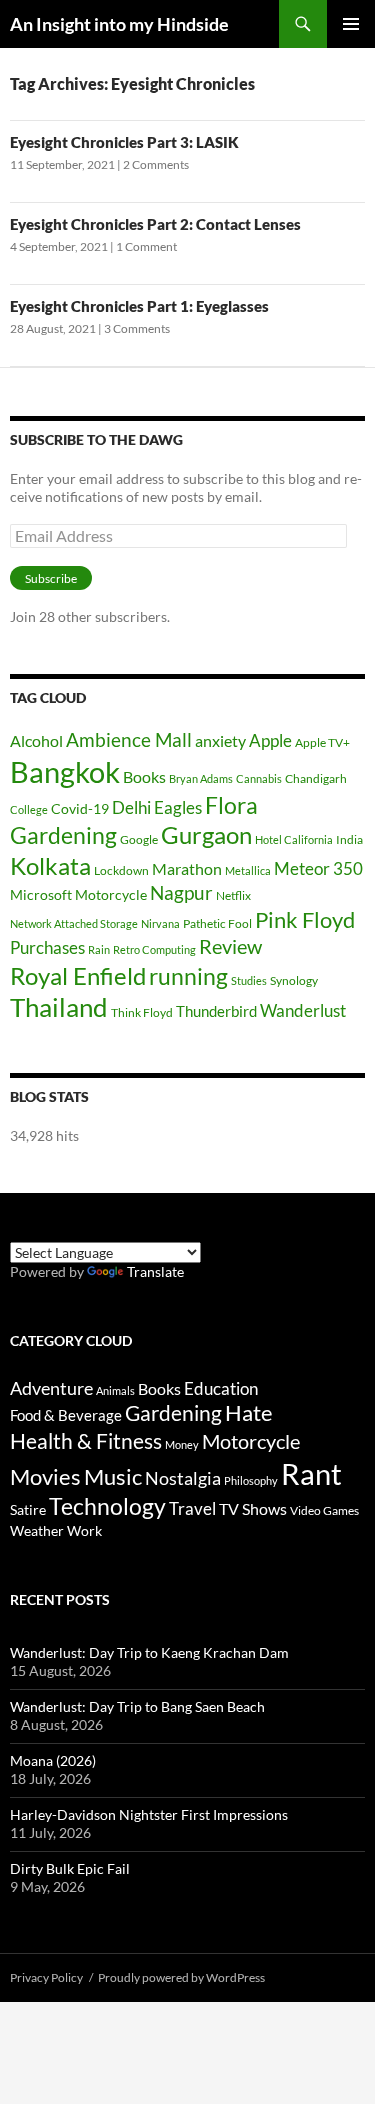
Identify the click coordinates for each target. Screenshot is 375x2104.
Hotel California (294, 839)
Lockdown (121, 870)
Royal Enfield (78, 975)
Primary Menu (351, 24)
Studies (249, 980)
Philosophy (251, 1480)
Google (139, 839)
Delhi (131, 807)
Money (182, 1444)
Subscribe (51, 578)
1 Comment (146, 246)
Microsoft (41, 894)
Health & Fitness (86, 1440)
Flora (231, 805)
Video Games (324, 1510)
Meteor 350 (318, 868)
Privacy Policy (46, 1977)
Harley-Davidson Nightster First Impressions (149, 1814)
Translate (155, 1271)
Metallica (248, 870)
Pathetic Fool (217, 923)
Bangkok (65, 771)
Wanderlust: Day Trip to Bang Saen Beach (137, 1706)
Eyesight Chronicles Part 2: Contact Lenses (155, 224)
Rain (99, 949)
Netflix (233, 895)
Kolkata (50, 866)
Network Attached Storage (74, 923)
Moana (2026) (53, 1760)
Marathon (187, 868)
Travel (192, 1509)
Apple (270, 740)
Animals (115, 1390)
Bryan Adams (201, 778)
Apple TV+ (322, 742)
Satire (28, 1509)
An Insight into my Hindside (119, 24)
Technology (107, 1506)
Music (113, 1477)
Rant (311, 1473)
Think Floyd (142, 1012)
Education (221, 1388)
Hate (249, 1413)
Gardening (63, 835)
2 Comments (156, 164)
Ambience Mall (129, 739)
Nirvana (160, 923)
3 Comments (137, 328)
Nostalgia (183, 1478)
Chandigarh (316, 778)
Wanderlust (303, 1010)
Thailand (59, 1007)
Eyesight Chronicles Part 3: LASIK (124, 142)
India (349, 839)
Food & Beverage (66, 1415)
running (188, 976)
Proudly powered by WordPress (181, 1977)
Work (84, 1530)
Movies (45, 1477)
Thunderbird (216, 1011)
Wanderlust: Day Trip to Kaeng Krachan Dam (149, 1652)
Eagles (178, 807)
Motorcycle (111, 894)
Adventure (51, 1388)
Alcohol (36, 740)
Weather (37, 1530)
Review (230, 946)
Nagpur (181, 892)
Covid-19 (80, 808)
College (29, 809)
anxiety (220, 740)
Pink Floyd (305, 919)
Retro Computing (154, 949)
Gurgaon (206, 835)
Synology (294, 980)
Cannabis (259, 778)
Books (144, 776)
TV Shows (253, 1508)
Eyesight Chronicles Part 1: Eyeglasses (139, 306)
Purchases (47, 947)
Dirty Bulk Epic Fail (70, 1868)
